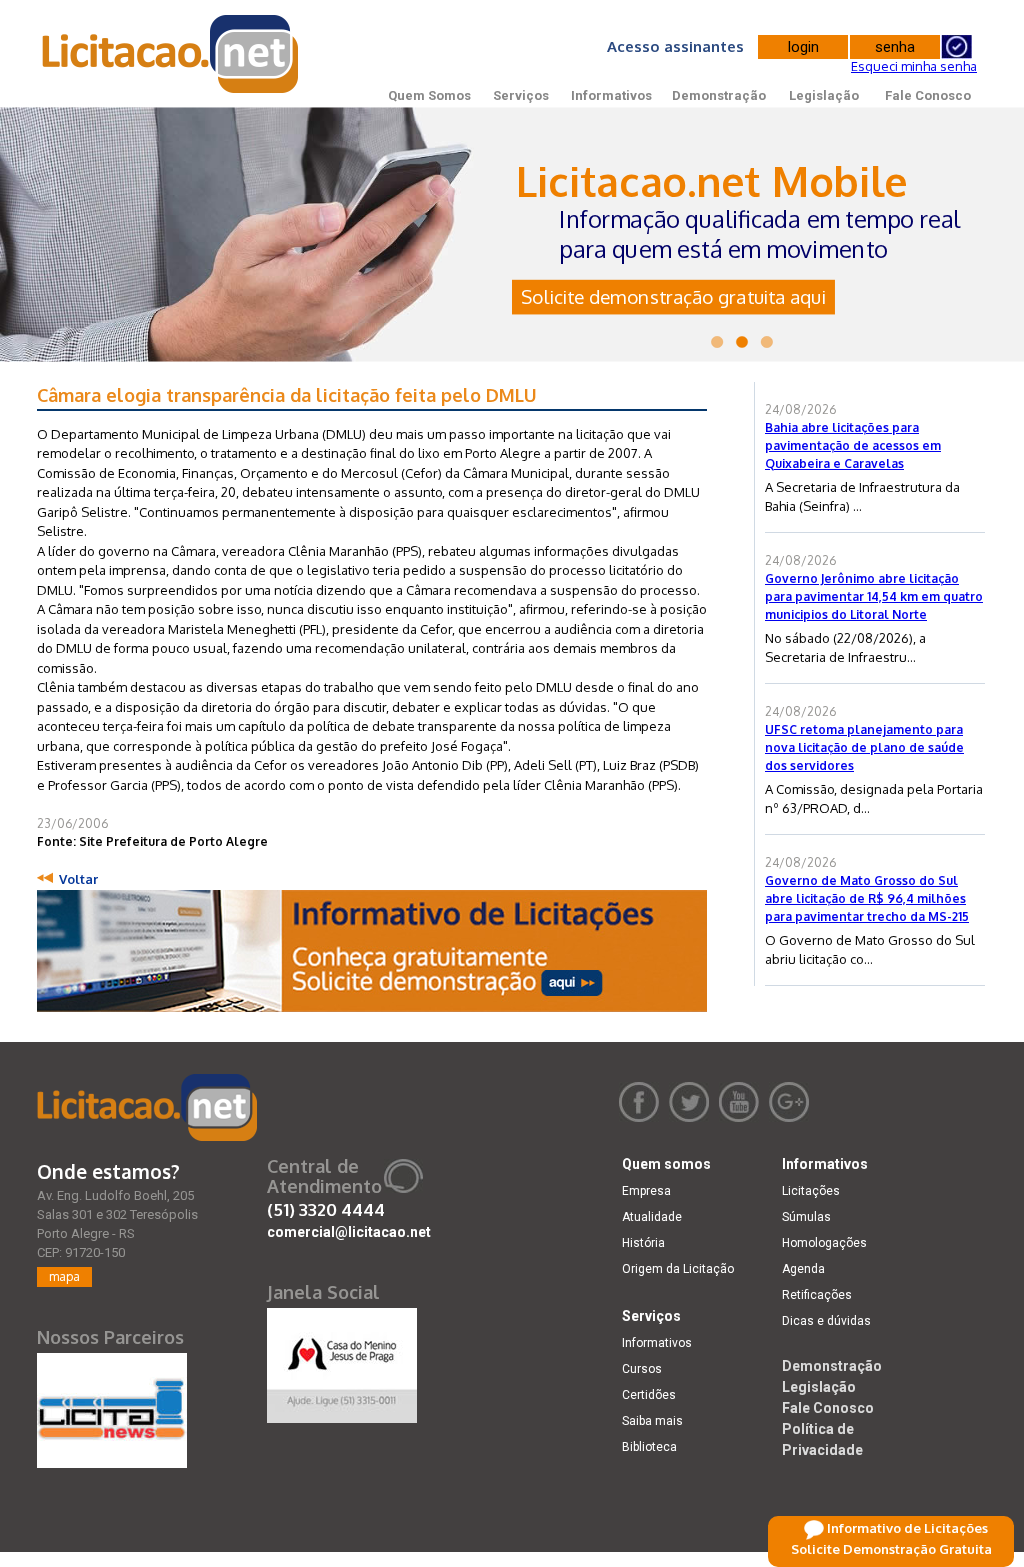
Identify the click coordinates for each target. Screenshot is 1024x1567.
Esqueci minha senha (914, 66)
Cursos (642, 1369)
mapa (64, 1276)
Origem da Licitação (678, 1269)
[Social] (342, 1361)
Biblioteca (649, 1447)
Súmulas (806, 1217)
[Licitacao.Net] (171, 54)
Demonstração (719, 95)
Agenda (803, 1269)
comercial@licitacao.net (349, 1232)
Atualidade (652, 1217)
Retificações (817, 1295)
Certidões (649, 1395)
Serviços (521, 95)
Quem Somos (429, 95)
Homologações (824, 1243)
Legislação (824, 95)
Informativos (611, 95)
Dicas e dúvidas (826, 1321)
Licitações (811, 1191)
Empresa (646, 1191)
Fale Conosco (928, 95)
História (643, 1243)
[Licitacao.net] (147, 1107)
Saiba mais (652, 1421)
